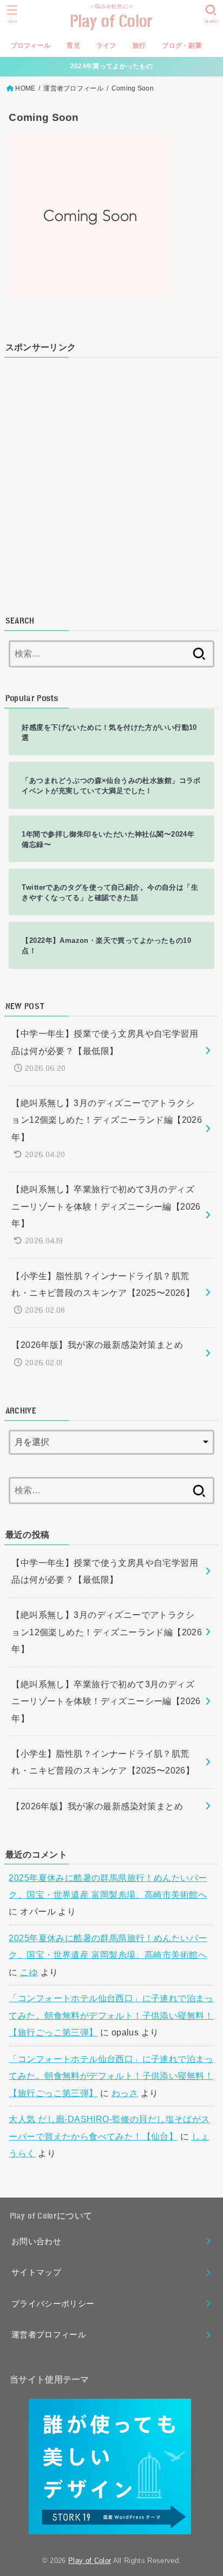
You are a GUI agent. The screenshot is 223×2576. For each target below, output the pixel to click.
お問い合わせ (36, 2241)
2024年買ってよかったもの (111, 66)
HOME (25, 88)
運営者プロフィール (73, 88)
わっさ (125, 2093)
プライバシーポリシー (53, 2304)
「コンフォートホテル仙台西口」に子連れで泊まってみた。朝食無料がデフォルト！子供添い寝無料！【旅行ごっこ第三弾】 (111, 2015)
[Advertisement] (111, 478)
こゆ (29, 1972)
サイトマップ (36, 2272)
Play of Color (112, 22)
